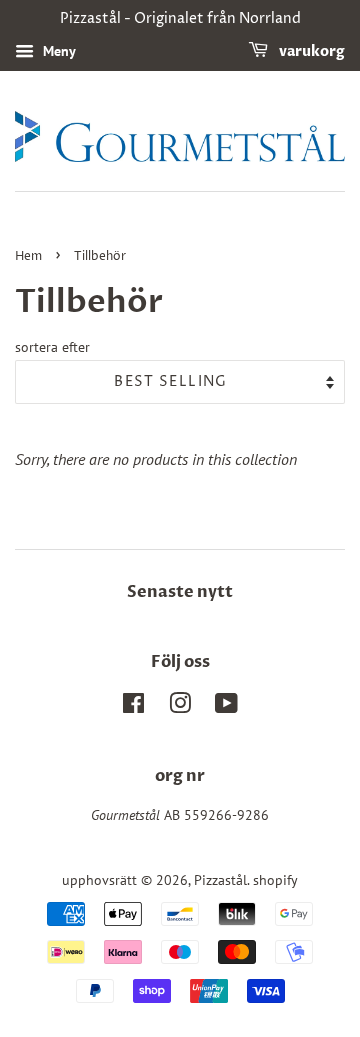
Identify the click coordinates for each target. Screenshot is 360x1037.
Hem (28, 256)
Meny (57, 51)
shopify (275, 880)
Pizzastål (220, 880)
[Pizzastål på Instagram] (180, 707)
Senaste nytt (180, 592)
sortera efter (52, 346)
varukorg (310, 51)
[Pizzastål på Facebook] (133, 707)
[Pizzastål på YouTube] (226, 707)
